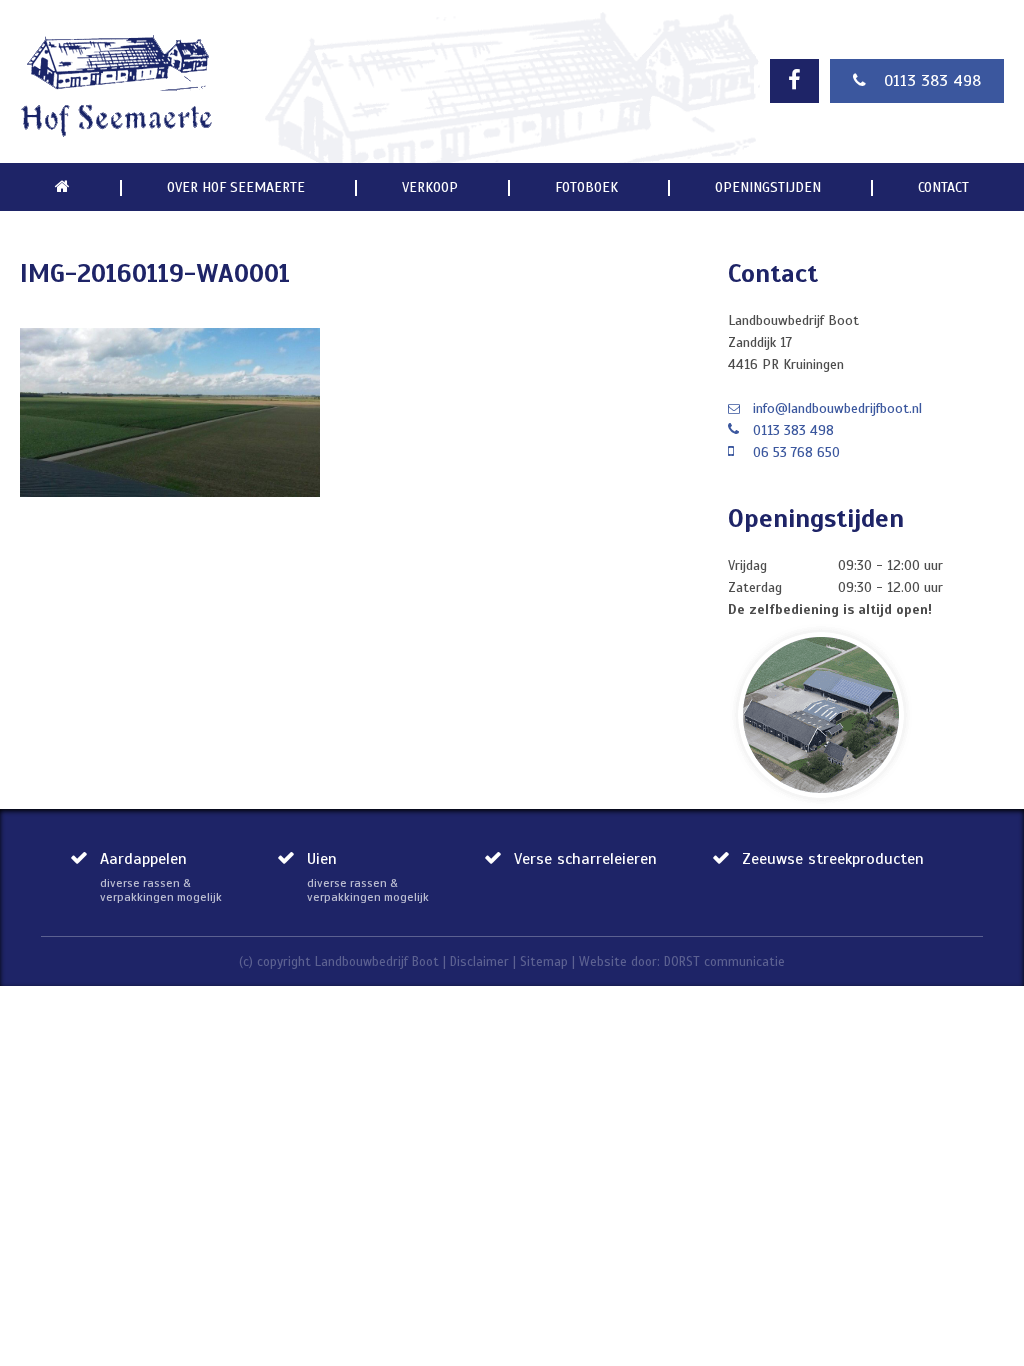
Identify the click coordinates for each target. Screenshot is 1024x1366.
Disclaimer (479, 962)
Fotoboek (586, 188)
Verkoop (430, 188)
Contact (943, 188)
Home (62, 187)
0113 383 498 (932, 81)
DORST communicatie (724, 962)
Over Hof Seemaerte (236, 188)
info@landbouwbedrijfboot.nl (837, 408)
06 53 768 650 (796, 452)
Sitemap (544, 962)
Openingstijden (768, 188)
